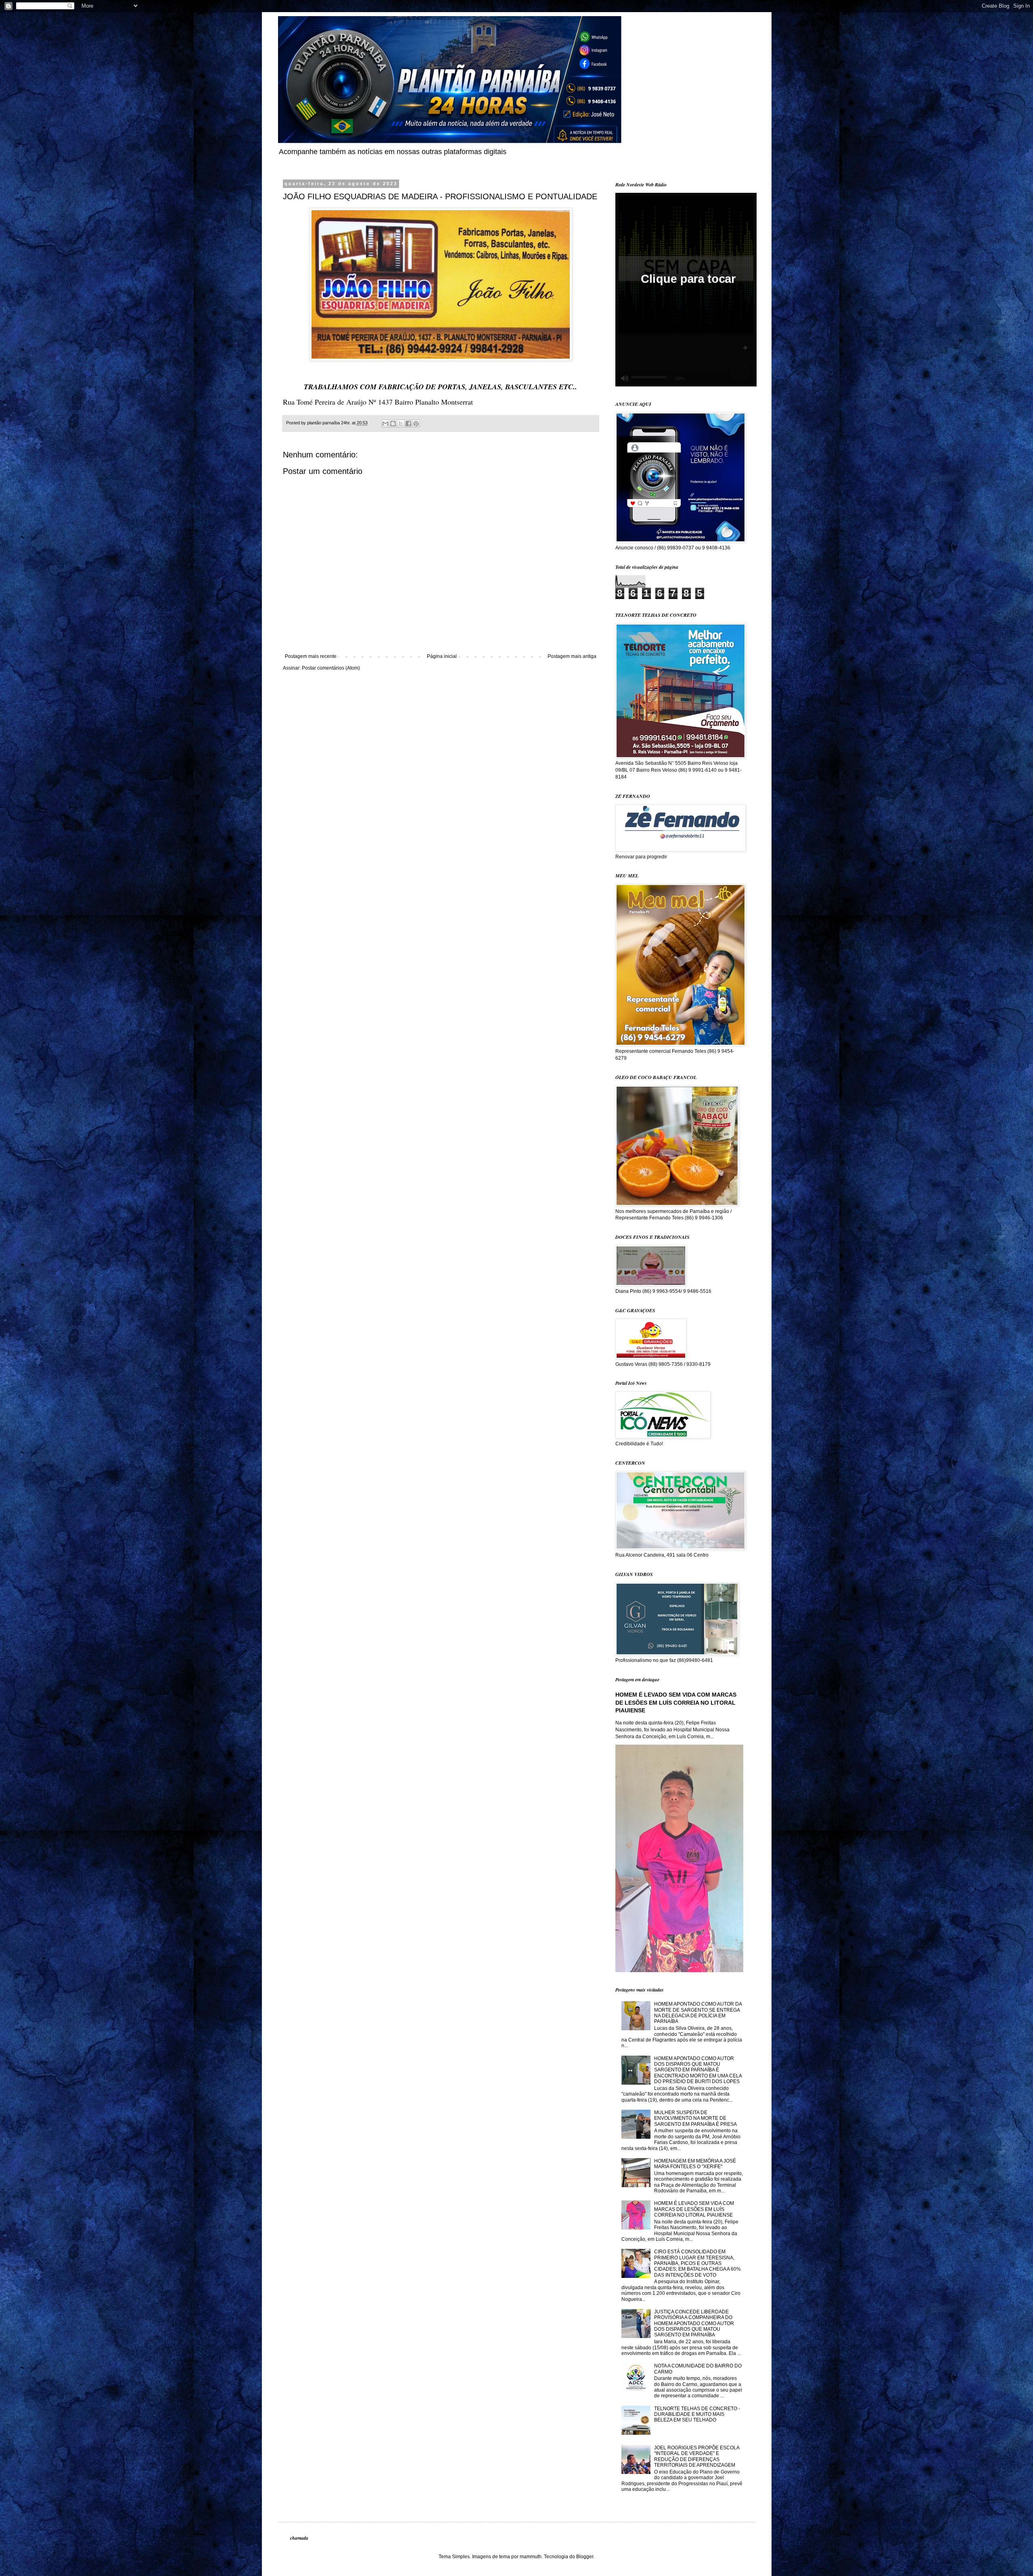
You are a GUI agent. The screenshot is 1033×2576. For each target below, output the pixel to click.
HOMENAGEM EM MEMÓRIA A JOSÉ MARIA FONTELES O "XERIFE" (695, 2164)
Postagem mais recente (311, 656)
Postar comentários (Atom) (331, 668)
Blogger (585, 2557)
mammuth (531, 2557)
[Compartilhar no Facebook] (408, 424)
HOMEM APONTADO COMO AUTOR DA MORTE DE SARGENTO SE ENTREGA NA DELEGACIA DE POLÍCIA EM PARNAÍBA (698, 2013)
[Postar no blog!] (393, 424)
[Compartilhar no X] (401, 424)
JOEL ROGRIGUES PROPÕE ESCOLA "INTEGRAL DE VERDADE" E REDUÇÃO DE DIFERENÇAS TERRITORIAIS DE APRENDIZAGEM (697, 2456)
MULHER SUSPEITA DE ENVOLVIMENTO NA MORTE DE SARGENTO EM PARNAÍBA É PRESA (695, 2118)
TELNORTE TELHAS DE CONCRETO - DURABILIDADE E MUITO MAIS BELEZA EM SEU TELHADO (697, 2414)
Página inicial (442, 656)
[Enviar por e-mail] (385, 424)
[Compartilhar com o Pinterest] (416, 424)
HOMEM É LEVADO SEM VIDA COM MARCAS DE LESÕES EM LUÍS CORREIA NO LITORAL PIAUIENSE (676, 1702)
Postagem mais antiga (572, 656)
